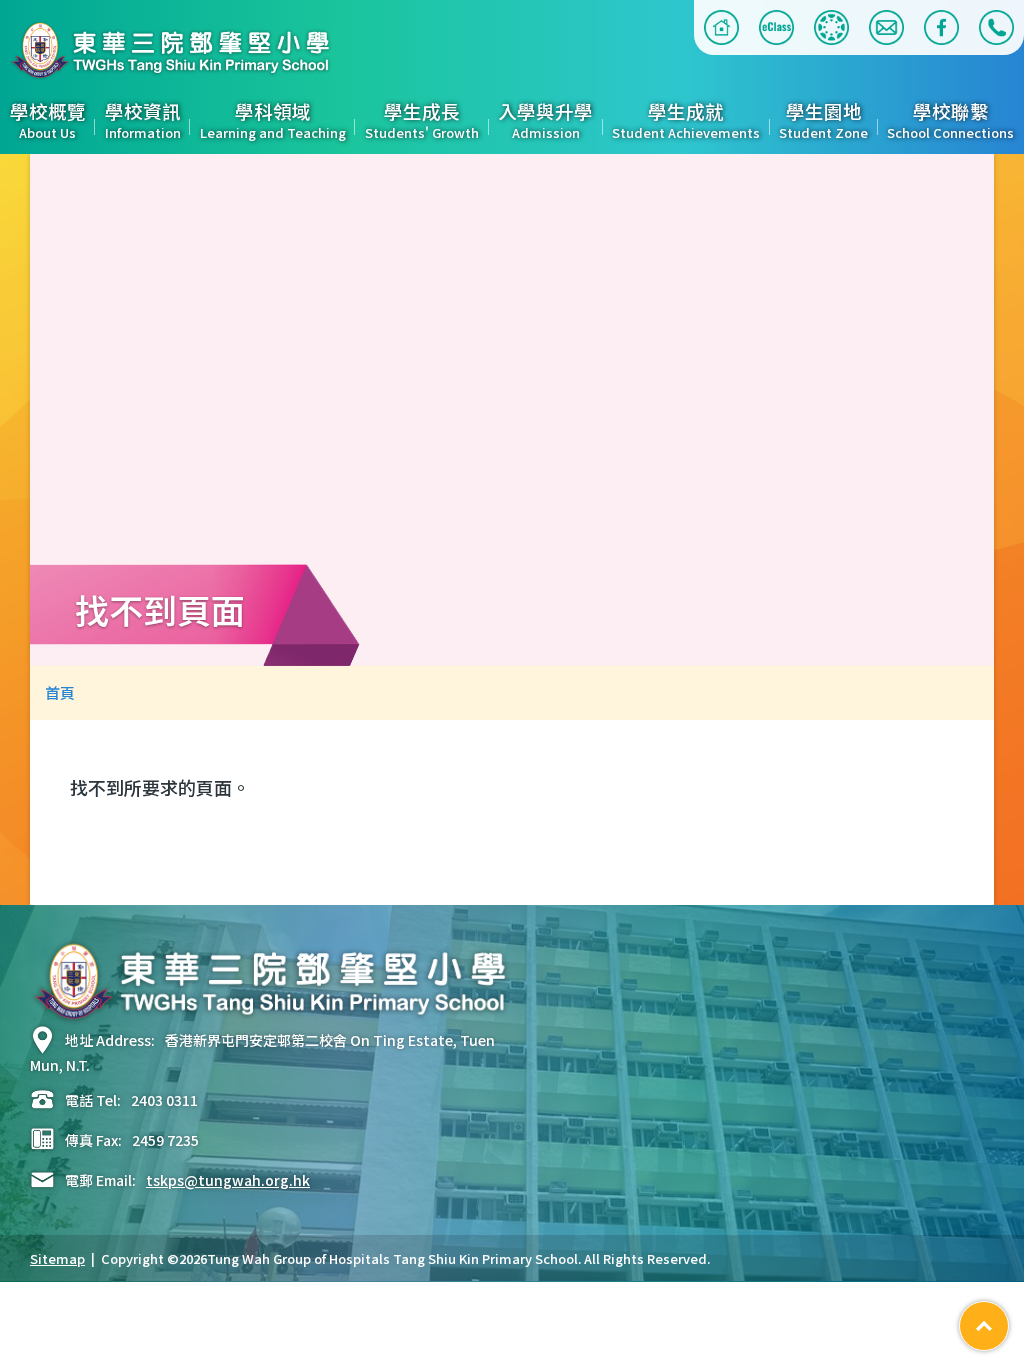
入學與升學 (545, 121)
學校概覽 (48, 121)
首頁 (60, 692)
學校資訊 (143, 121)
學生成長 (422, 121)
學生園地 (823, 121)
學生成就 (686, 121)
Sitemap (57, 1258)
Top (1008, 1319)
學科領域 (273, 121)
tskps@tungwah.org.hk (228, 1180)
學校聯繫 (950, 121)
